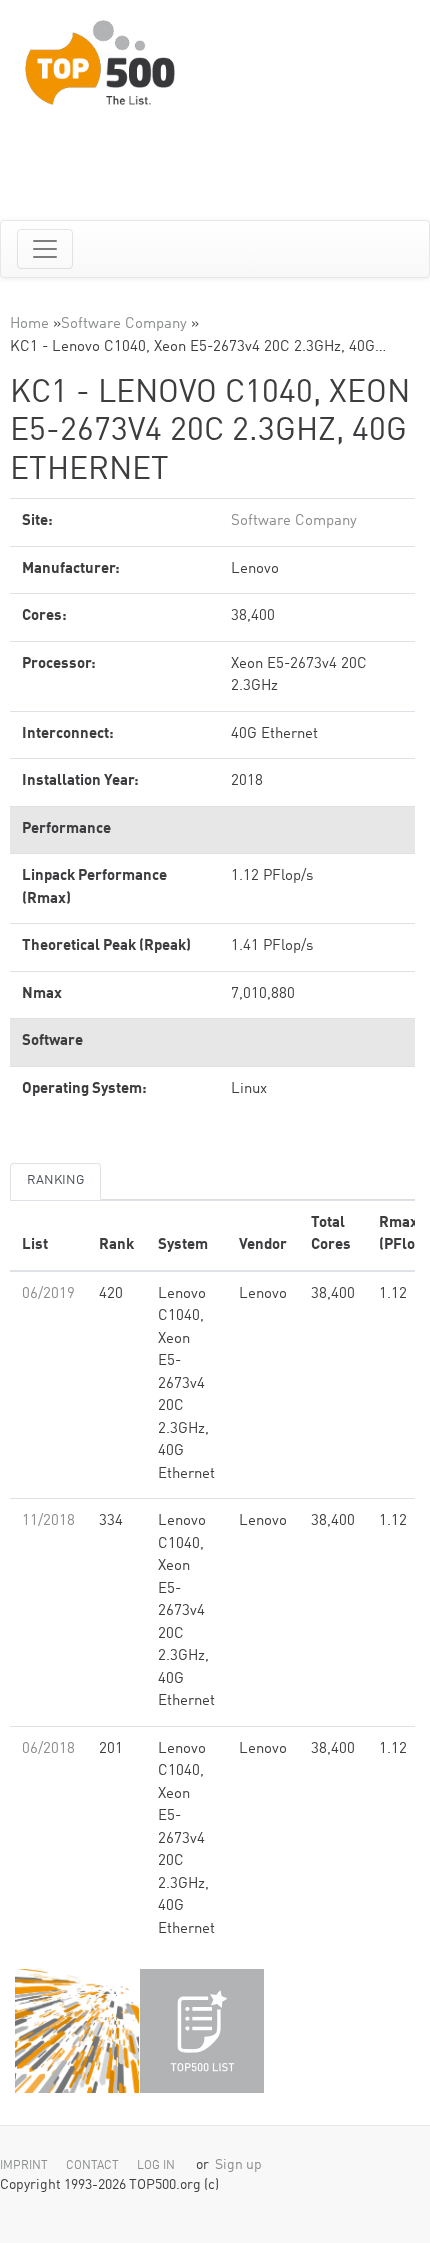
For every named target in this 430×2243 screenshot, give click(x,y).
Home (29, 324)
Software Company (124, 324)
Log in (156, 2166)
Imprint (24, 2166)
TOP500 (77, 2031)
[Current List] (202, 2031)
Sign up (238, 2165)
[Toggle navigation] (45, 249)
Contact (92, 2166)
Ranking (55, 1180)
